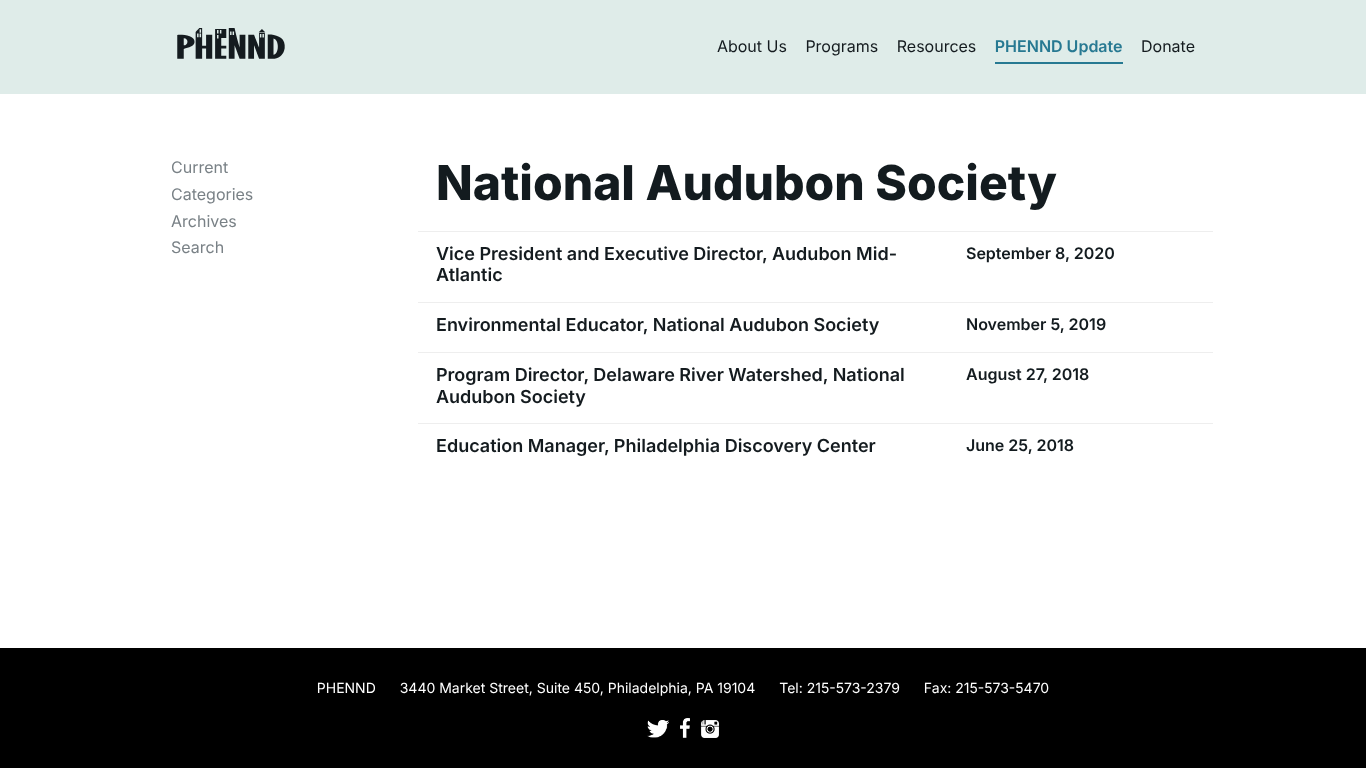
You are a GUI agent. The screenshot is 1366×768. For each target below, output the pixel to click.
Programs (841, 46)
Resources (937, 46)
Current (199, 167)
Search (197, 247)
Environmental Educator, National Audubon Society (657, 325)
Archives (204, 221)
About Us (752, 46)
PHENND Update (1059, 46)
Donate (1168, 46)
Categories (212, 194)
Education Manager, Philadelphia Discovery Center (656, 446)
